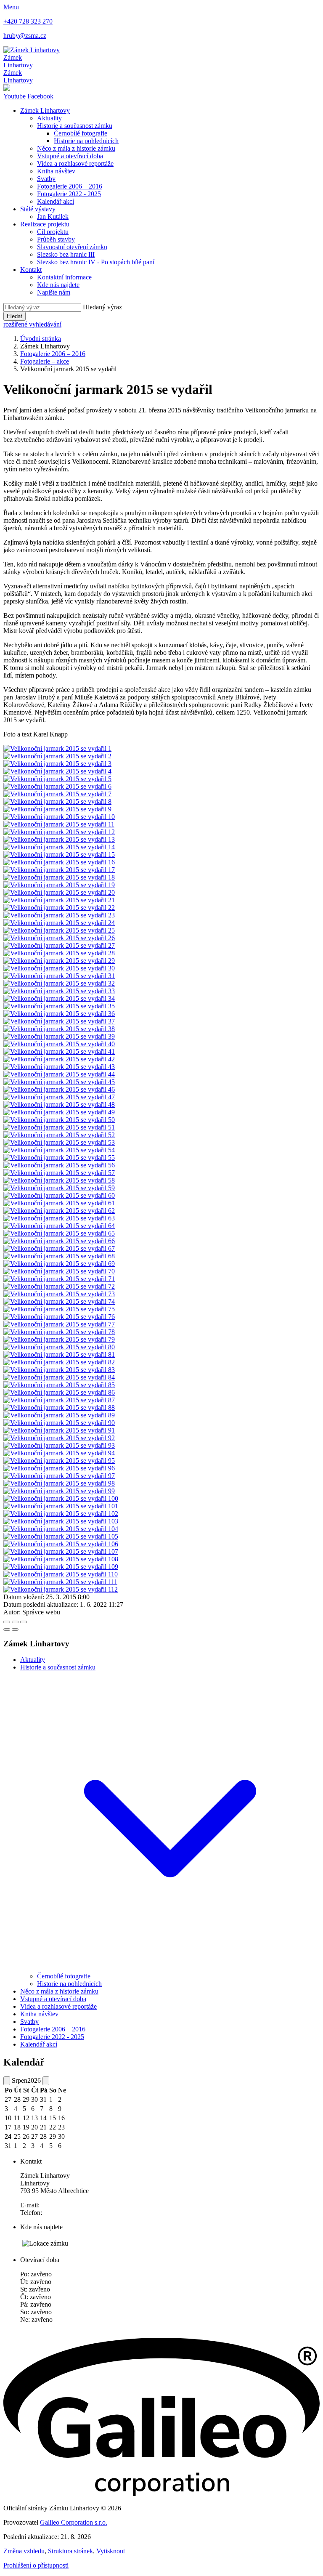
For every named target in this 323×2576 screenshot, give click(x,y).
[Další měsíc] (46, 2081)
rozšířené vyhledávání (32, 324)
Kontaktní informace (64, 277)
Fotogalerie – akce (45, 361)
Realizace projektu (45, 224)
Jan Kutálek (53, 217)
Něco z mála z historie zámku (76, 148)
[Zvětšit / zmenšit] (24, 1622)
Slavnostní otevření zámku (72, 247)
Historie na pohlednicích (86, 141)
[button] (170, 1969)
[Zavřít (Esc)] (7, 1622)
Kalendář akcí (56, 201)
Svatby (46, 179)
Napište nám (54, 292)
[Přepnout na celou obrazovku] (15, 1622)
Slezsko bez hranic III (66, 254)
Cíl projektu (53, 232)
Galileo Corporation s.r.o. (74, 2522)
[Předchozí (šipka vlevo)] (7, 1630)
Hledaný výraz (102, 307)
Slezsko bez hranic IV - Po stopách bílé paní (96, 262)
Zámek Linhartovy (45, 110)
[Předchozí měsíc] (7, 2081)
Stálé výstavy (38, 209)
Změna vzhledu (24, 2551)
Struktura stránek (70, 2551)
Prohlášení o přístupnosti (36, 2565)
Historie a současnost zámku (75, 126)
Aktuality (49, 118)
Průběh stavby (56, 239)
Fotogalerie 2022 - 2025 (69, 194)
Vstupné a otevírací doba (70, 156)
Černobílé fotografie (81, 133)
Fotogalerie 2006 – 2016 (70, 186)
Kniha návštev (56, 171)
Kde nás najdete (58, 285)
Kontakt (31, 270)
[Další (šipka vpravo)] (15, 1630)
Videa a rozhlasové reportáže (75, 163)
